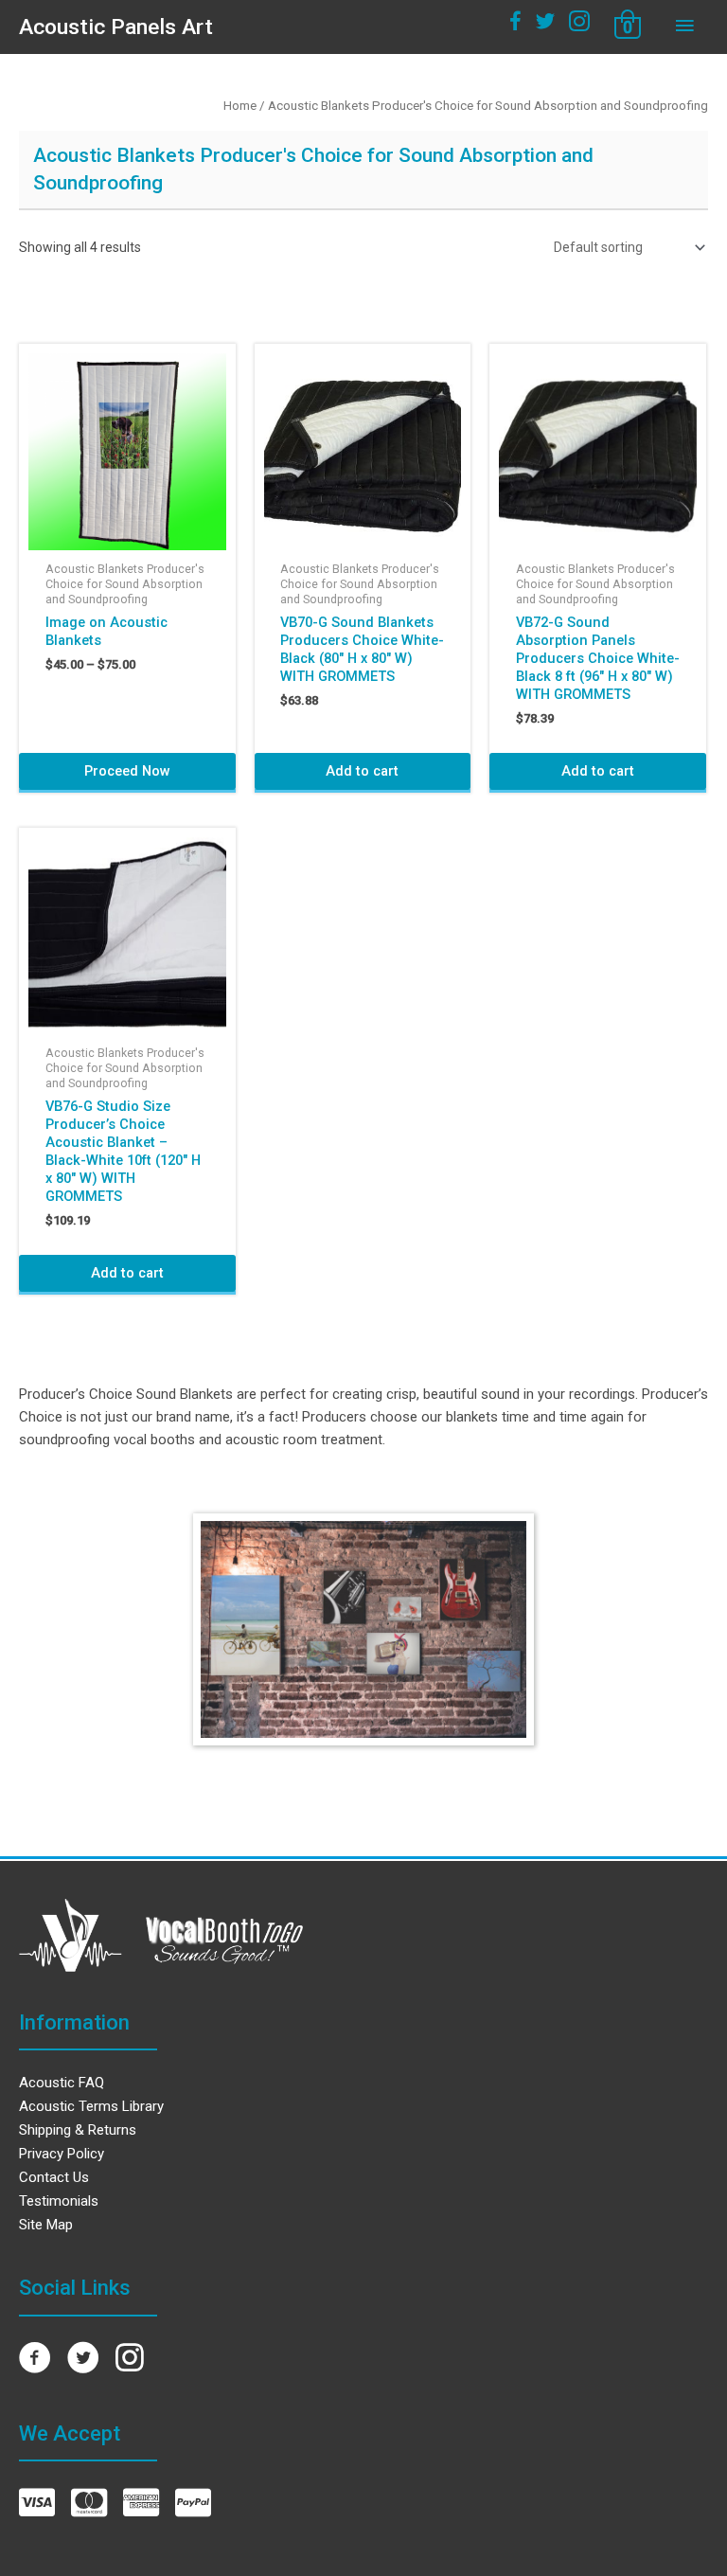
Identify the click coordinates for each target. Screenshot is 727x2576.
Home (240, 106)
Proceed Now (127, 771)
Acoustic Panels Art (116, 27)
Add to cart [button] (362, 771)
